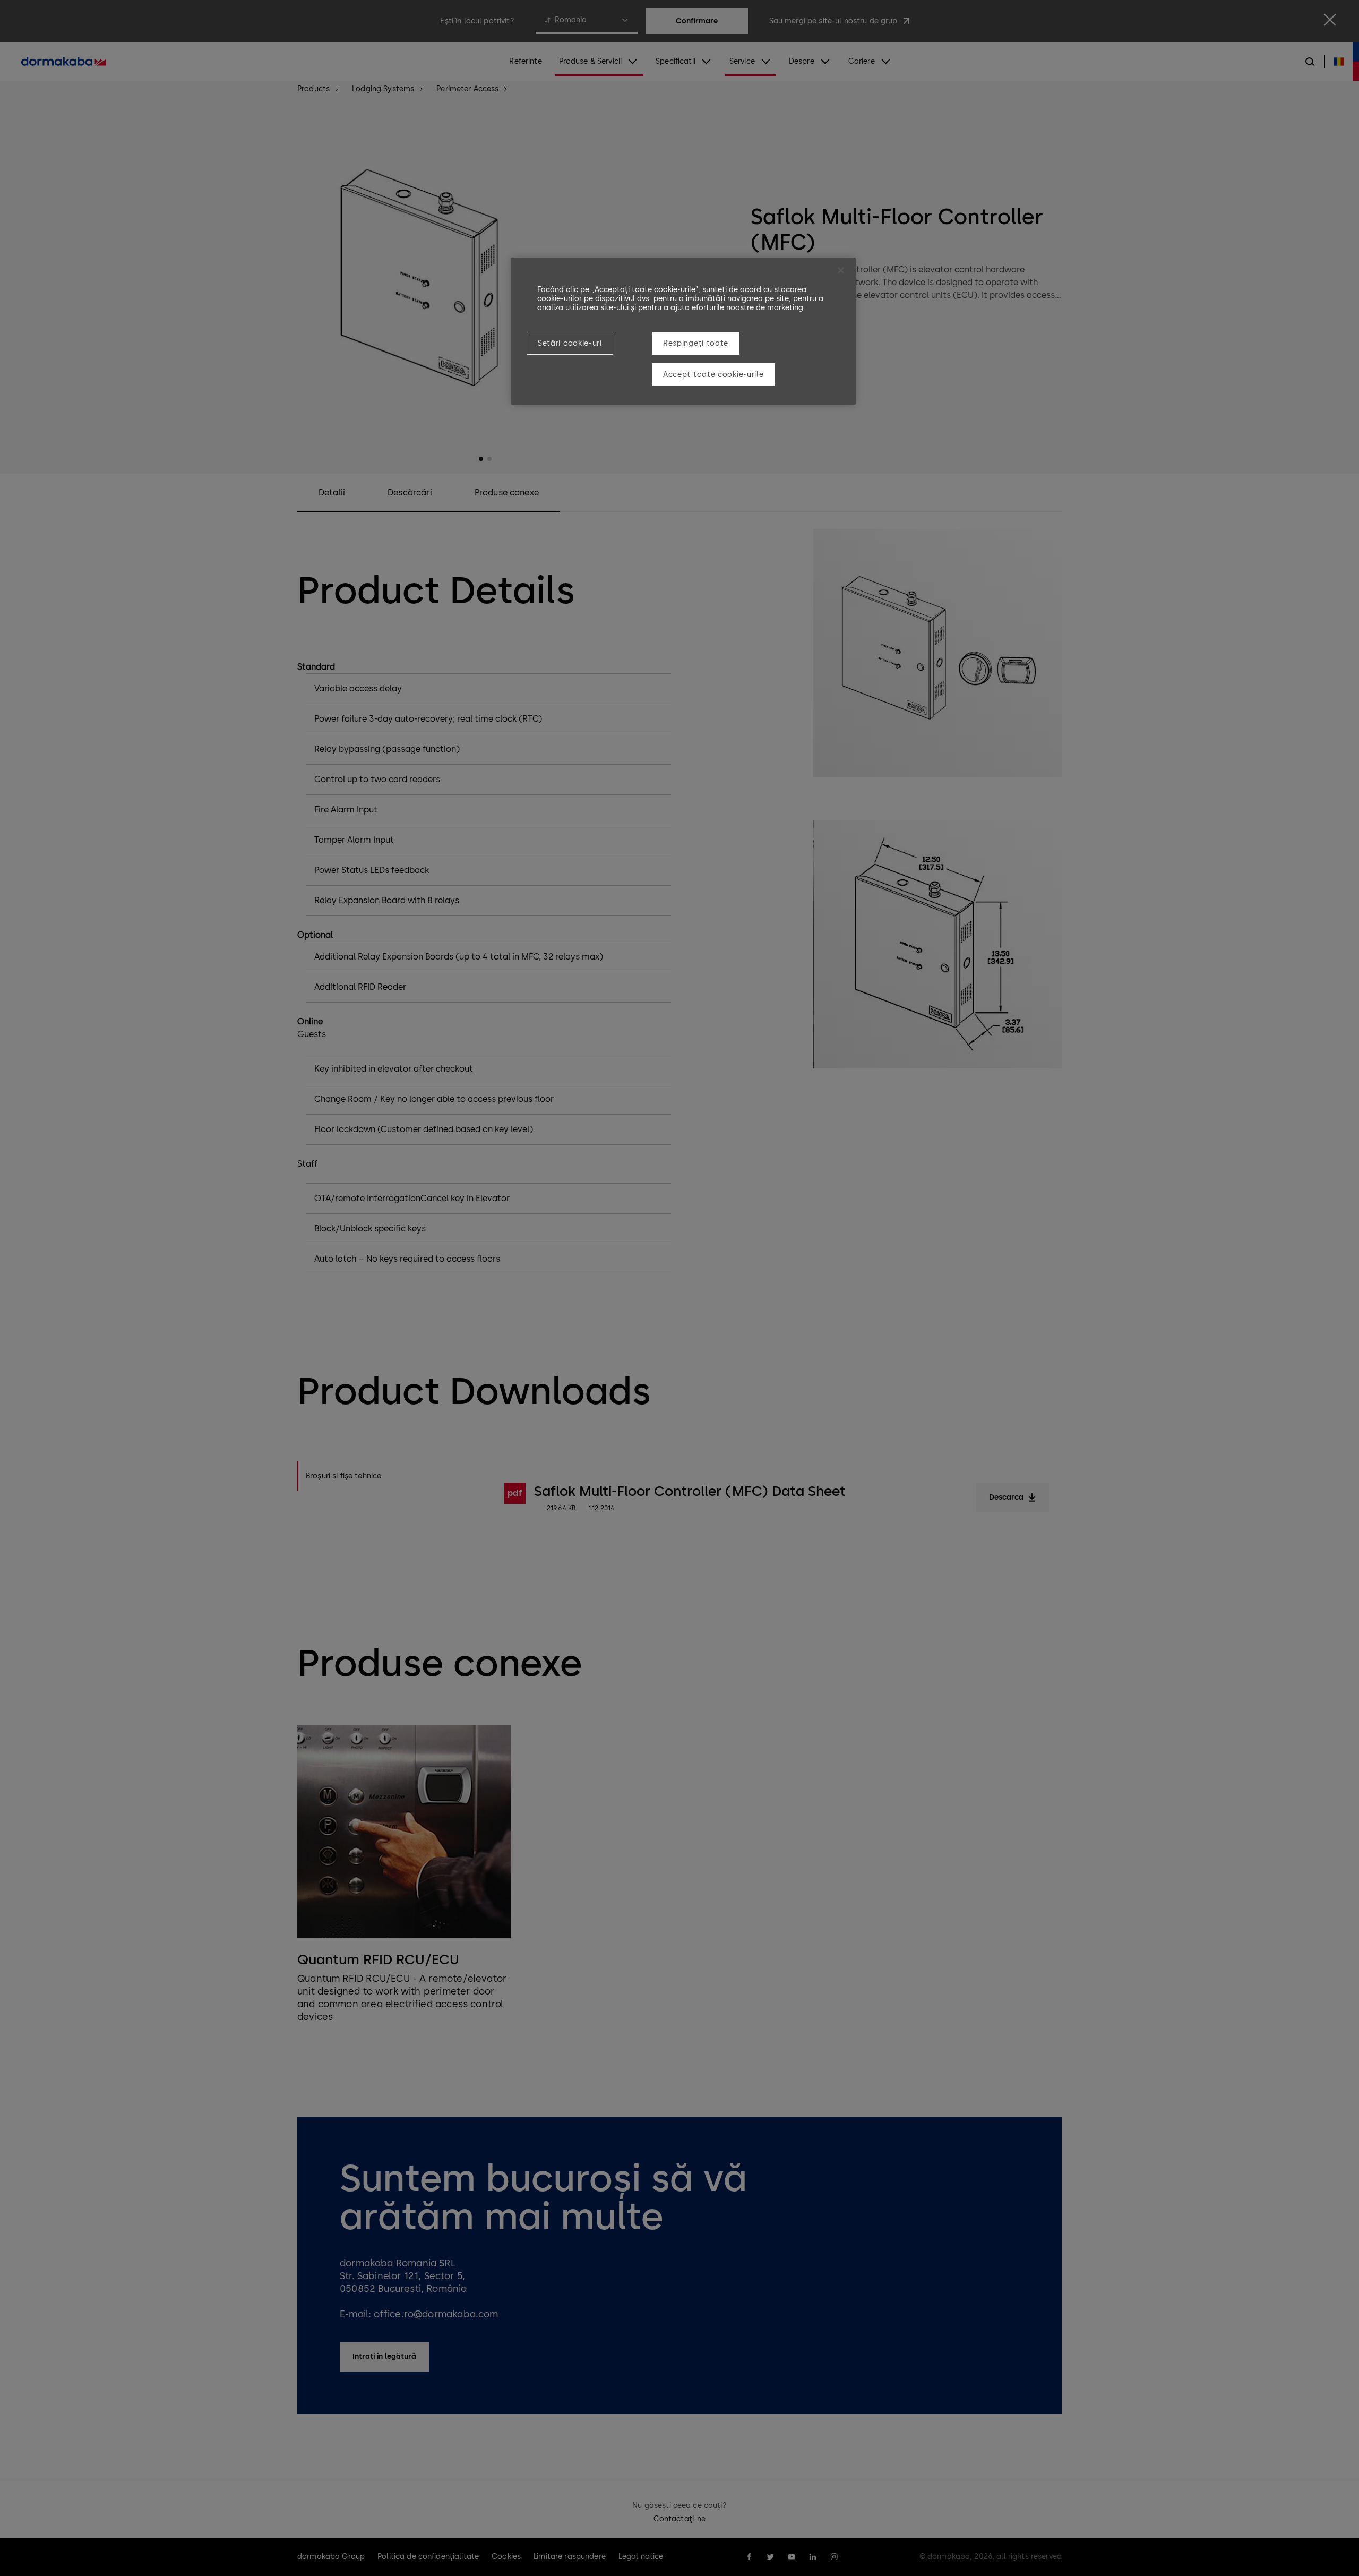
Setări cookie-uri (570, 343)
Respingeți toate (696, 343)
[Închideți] (841, 270)
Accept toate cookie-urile (713, 375)
